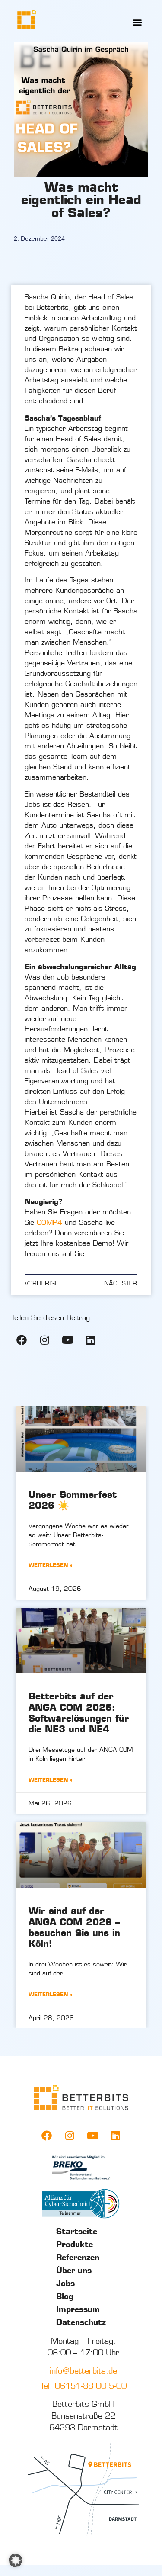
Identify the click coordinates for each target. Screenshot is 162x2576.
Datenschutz (81, 2322)
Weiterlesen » (51, 1565)
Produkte (75, 2245)
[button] (138, 22)
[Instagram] (44, 1340)
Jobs (65, 2284)
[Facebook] (22, 1340)
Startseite (77, 2232)
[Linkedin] (90, 1340)
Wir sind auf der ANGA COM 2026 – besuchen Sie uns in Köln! (74, 1927)
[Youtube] (67, 1340)
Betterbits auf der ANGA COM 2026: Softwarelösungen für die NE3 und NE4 (79, 1712)
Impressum (78, 2309)
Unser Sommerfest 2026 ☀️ (73, 1500)
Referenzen (78, 2258)
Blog (65, 2297)
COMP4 (49, 1222)
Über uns (74, 2271)
